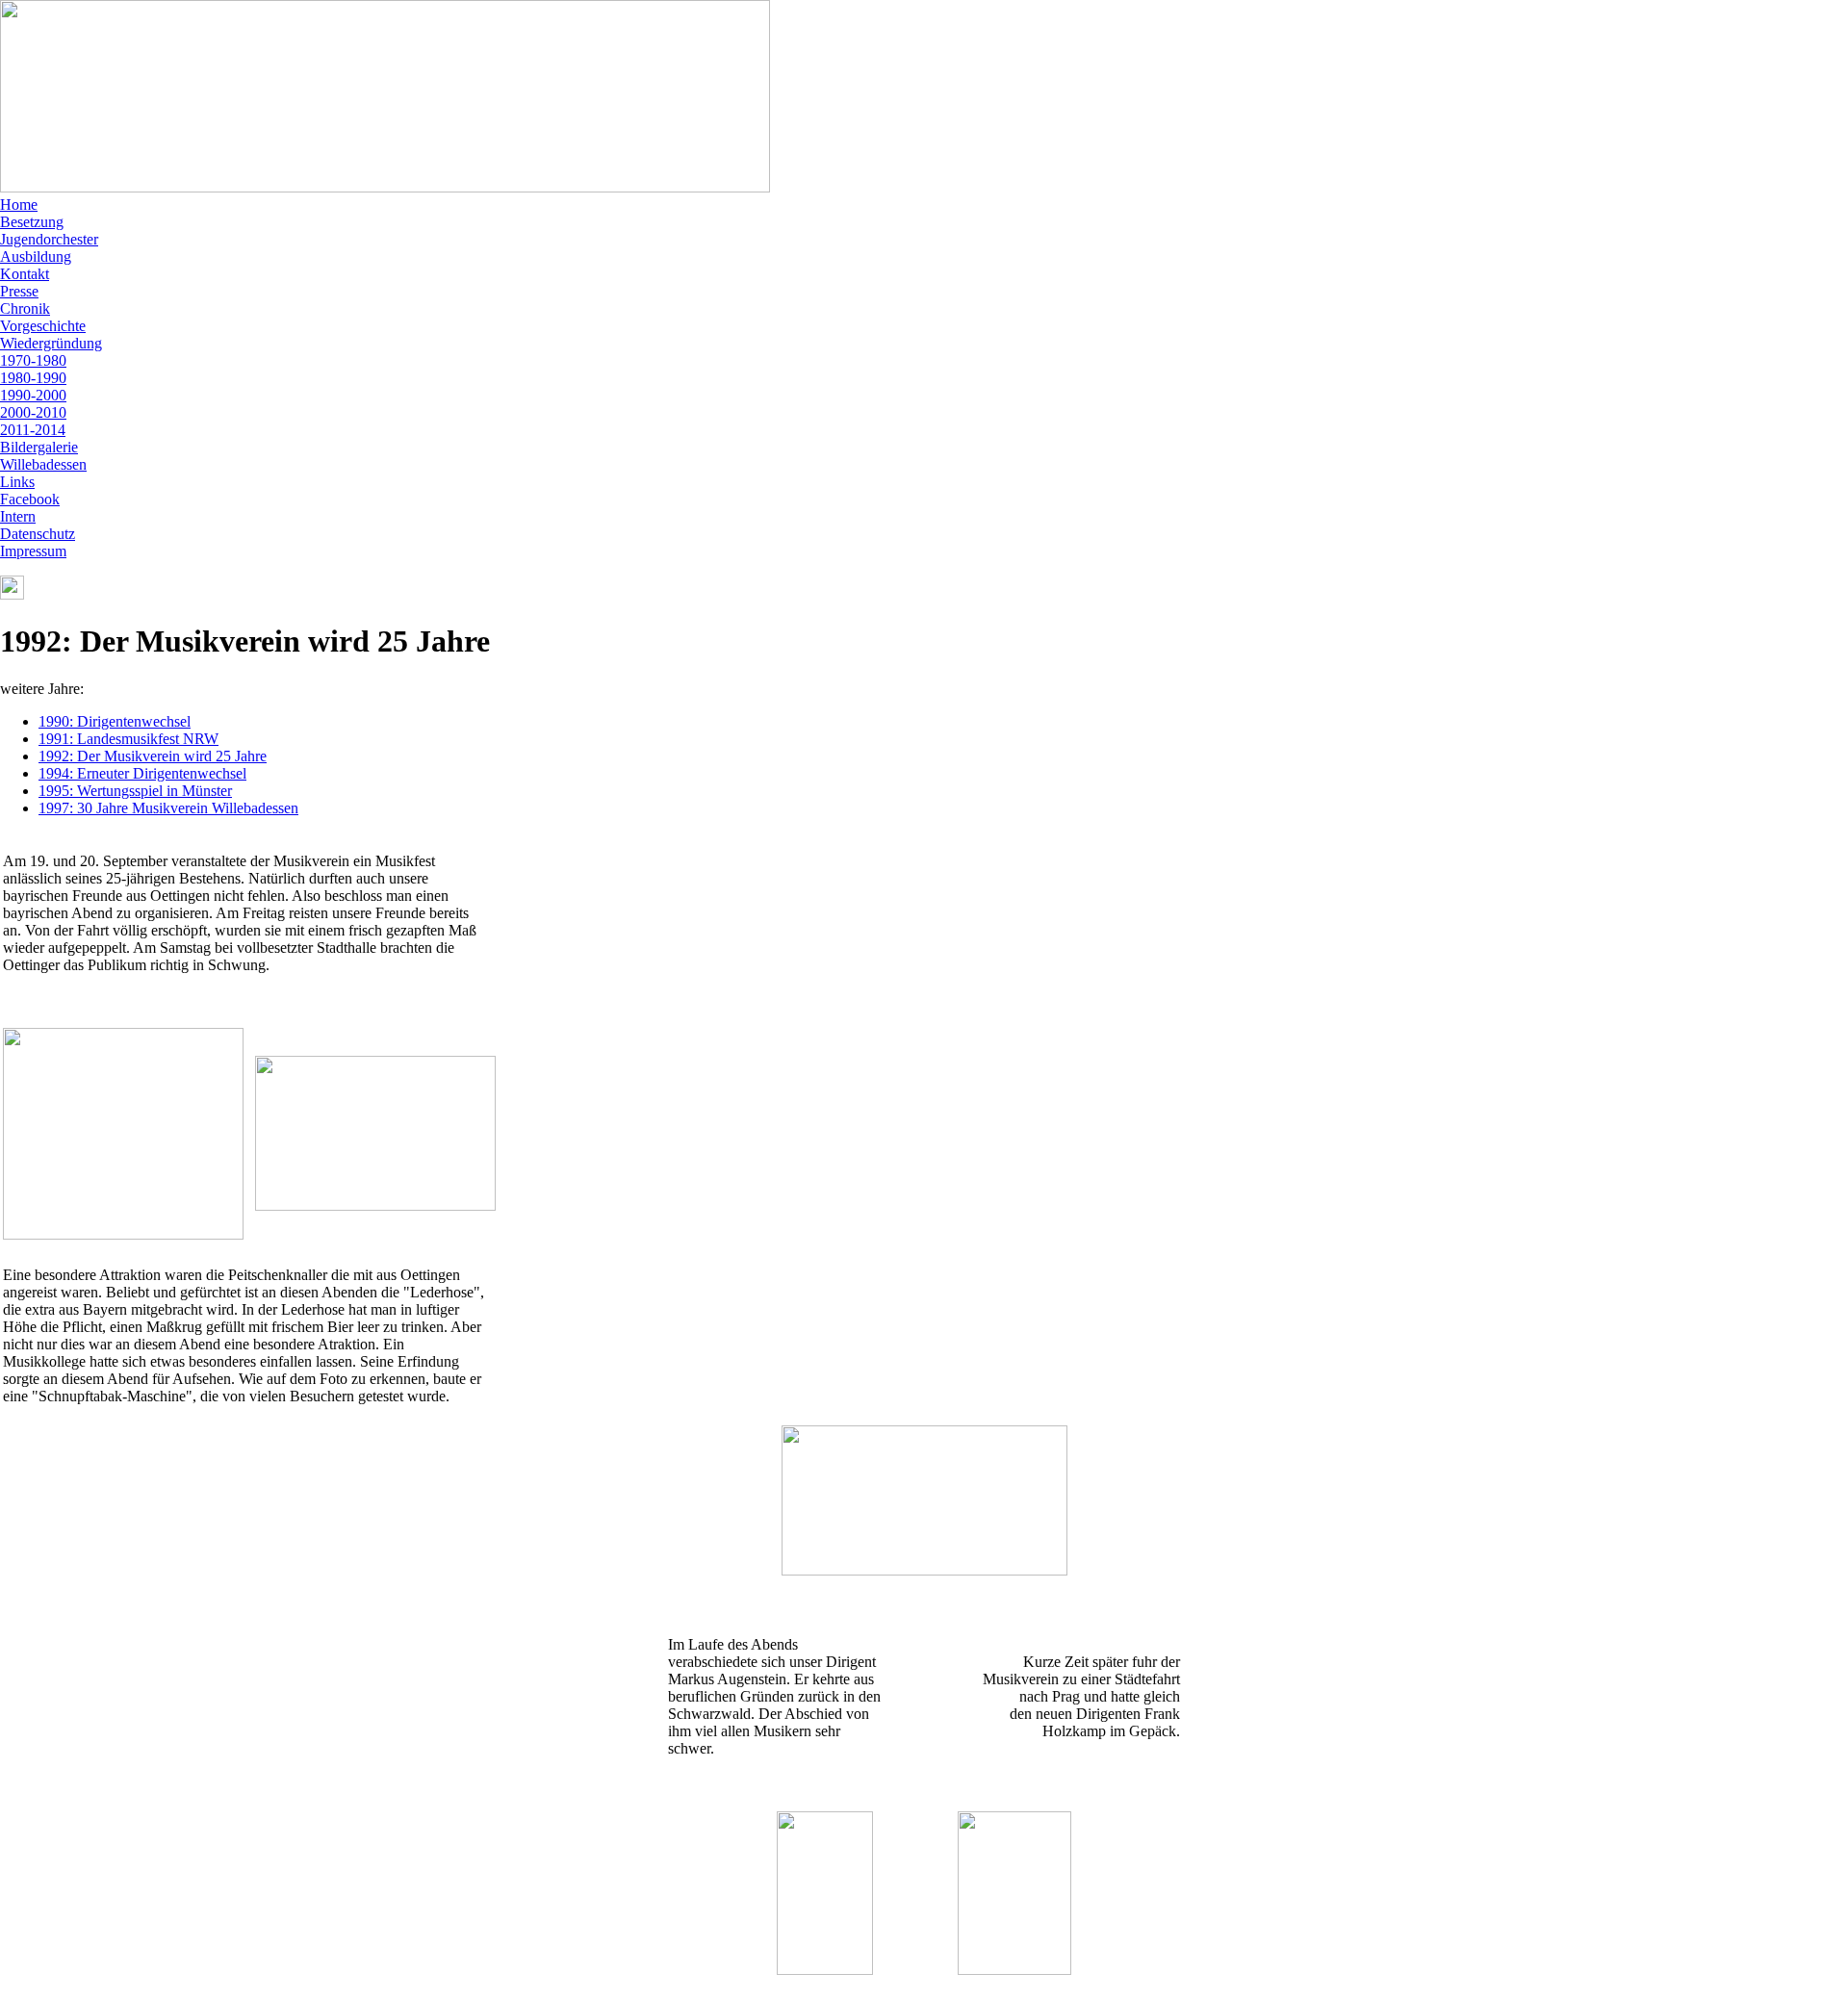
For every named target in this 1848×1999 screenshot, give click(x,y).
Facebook (30, 499)
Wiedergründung (51, 343)
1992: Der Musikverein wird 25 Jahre (153, 756)
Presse (19, 291)
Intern (18, 516)
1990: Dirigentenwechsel (115, 721)
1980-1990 (33, 378)
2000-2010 (33, 412)
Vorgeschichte (43, 326)
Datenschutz (38, 534)
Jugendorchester (49, 239)
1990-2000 (33, 395)
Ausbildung (36, 256)
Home (19, 205)
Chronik (25, 308)
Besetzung (32, 222)
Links (17, 482)
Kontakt (25, 274)
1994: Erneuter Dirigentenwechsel (142, 773)
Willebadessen (43, 464)
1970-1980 (33, 360)
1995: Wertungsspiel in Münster (135, 791)
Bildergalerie (39, 447)
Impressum (33, 551)
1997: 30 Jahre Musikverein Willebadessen (168, 808)
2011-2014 (33, 430)
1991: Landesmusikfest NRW (128, 739)
